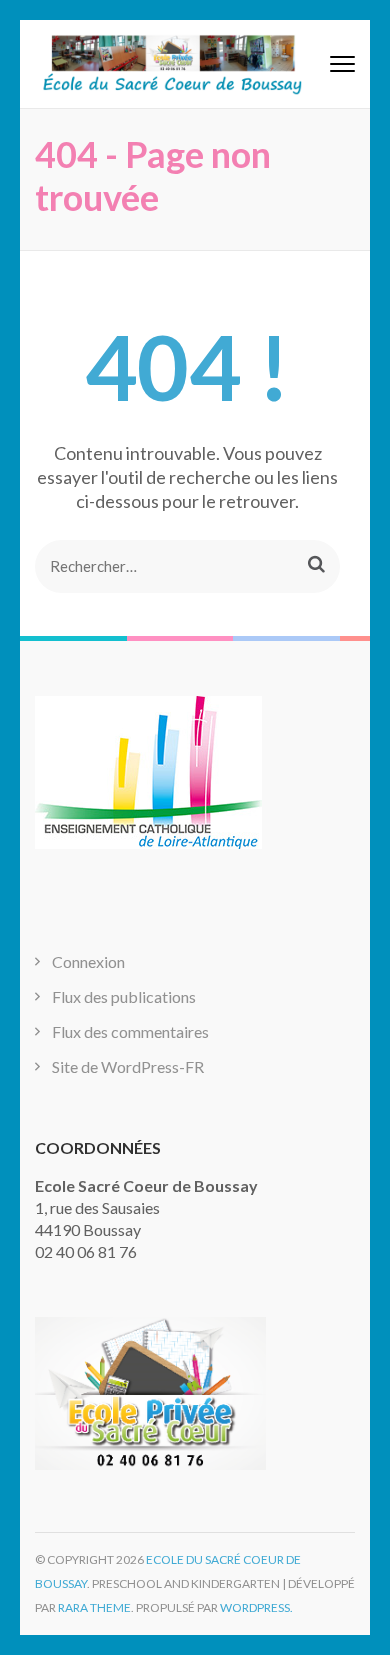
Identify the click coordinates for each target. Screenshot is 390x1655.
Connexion (88, 961)
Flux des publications (124, 996)
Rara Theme (94, 1607)
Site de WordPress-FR (128, 1066)
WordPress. (256, 1607)
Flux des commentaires (130, 1031)
